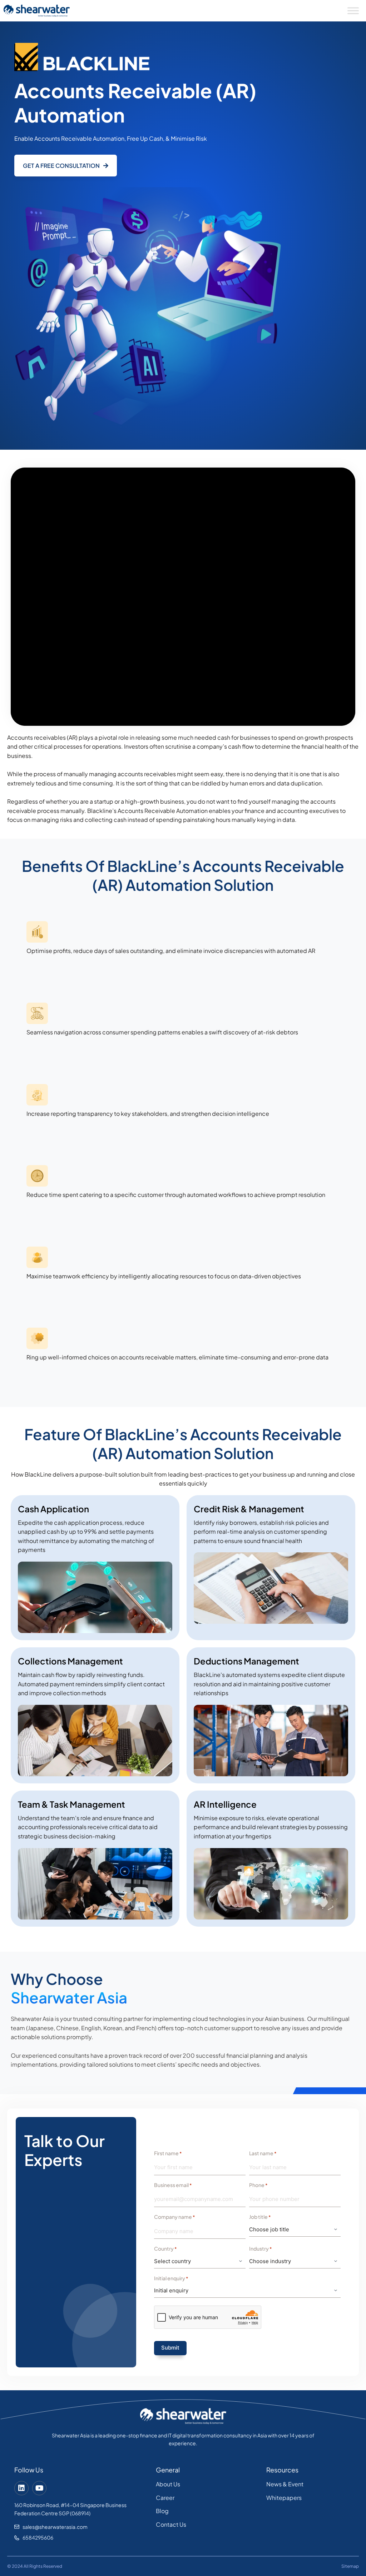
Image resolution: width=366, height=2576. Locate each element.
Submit (170, 2348)
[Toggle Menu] (353, 11)
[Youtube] (39, 2488)
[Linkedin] (21, 2488)
